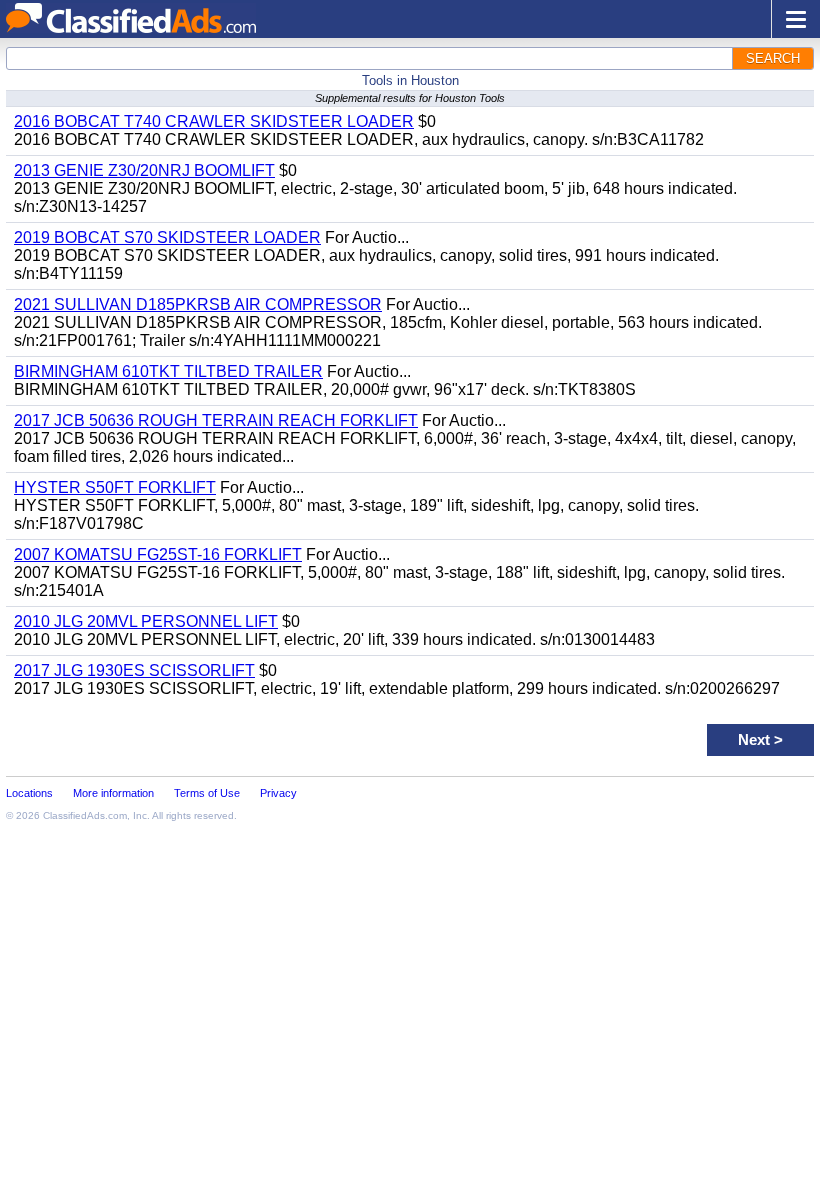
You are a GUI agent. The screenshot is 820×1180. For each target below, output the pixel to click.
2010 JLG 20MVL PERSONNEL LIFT (146, 621)
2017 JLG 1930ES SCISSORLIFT (134, 670)
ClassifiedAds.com (85, 815)
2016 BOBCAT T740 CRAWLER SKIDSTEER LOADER (214, 121)
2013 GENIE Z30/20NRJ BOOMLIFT (144, 170)
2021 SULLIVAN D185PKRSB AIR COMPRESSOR (198, 304)
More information (113, 793)
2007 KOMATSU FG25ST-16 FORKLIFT (158, 554)
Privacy (278, 793)
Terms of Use (207, 793)
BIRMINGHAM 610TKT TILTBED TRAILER (168, 371)
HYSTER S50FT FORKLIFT (115, 487)
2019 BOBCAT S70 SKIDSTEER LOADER (167, 237)
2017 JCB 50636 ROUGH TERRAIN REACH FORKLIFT (216, 420)
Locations (29, 793)
